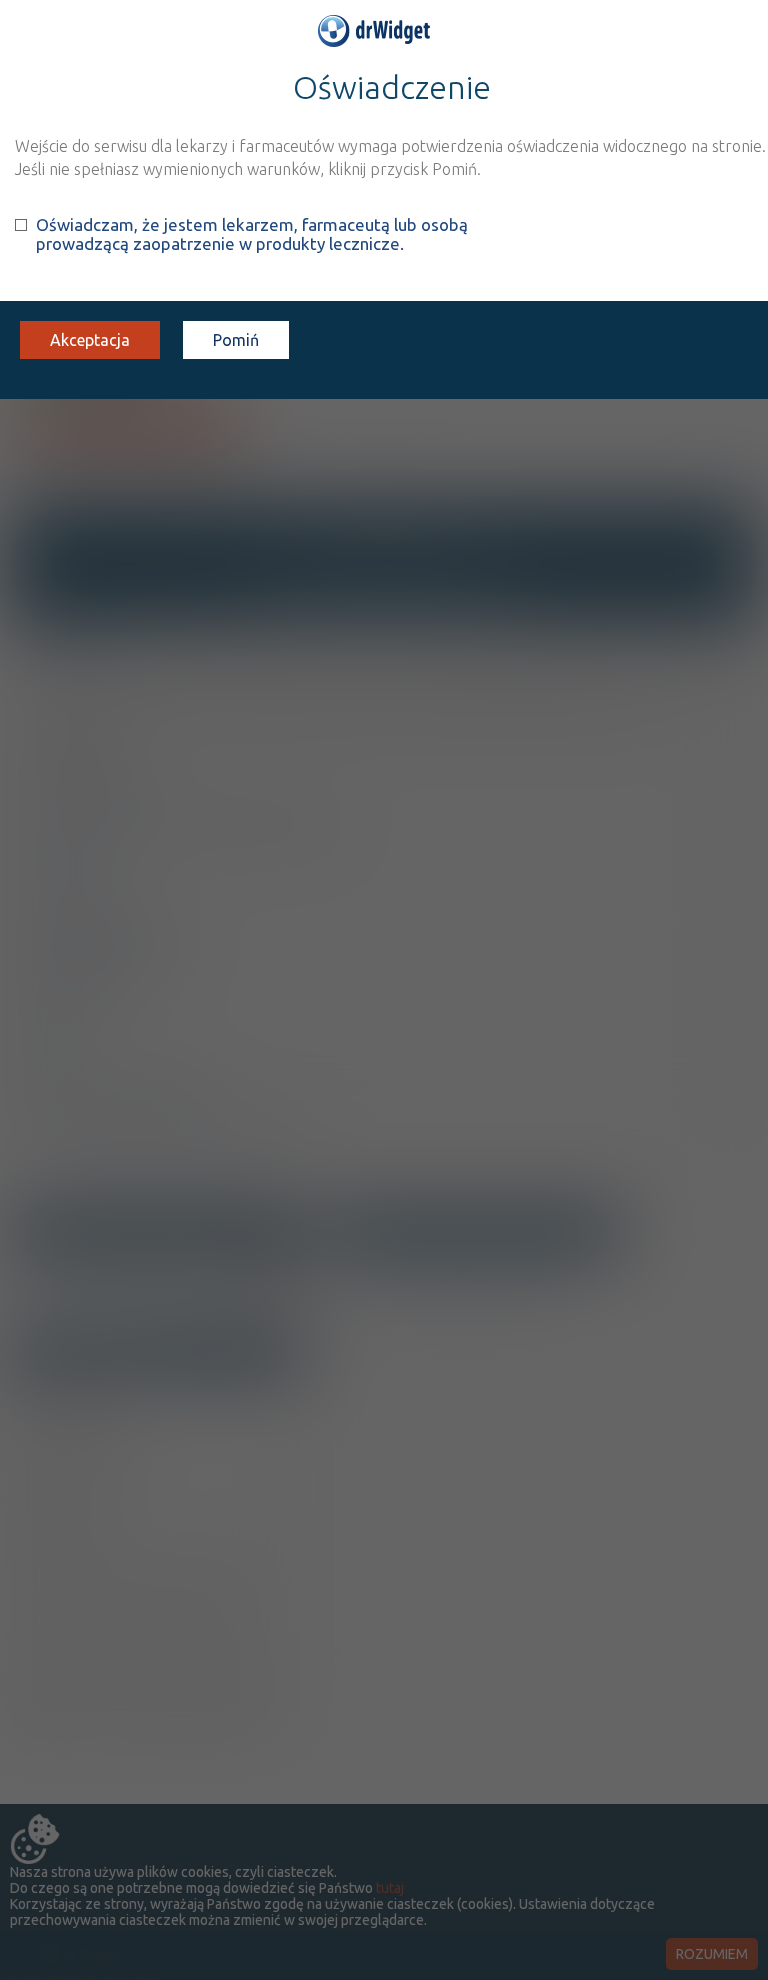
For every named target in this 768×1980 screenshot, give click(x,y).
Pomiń (236, 340)
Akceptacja (90, 340)
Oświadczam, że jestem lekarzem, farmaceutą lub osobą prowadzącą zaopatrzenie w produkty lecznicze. (252, 234)
